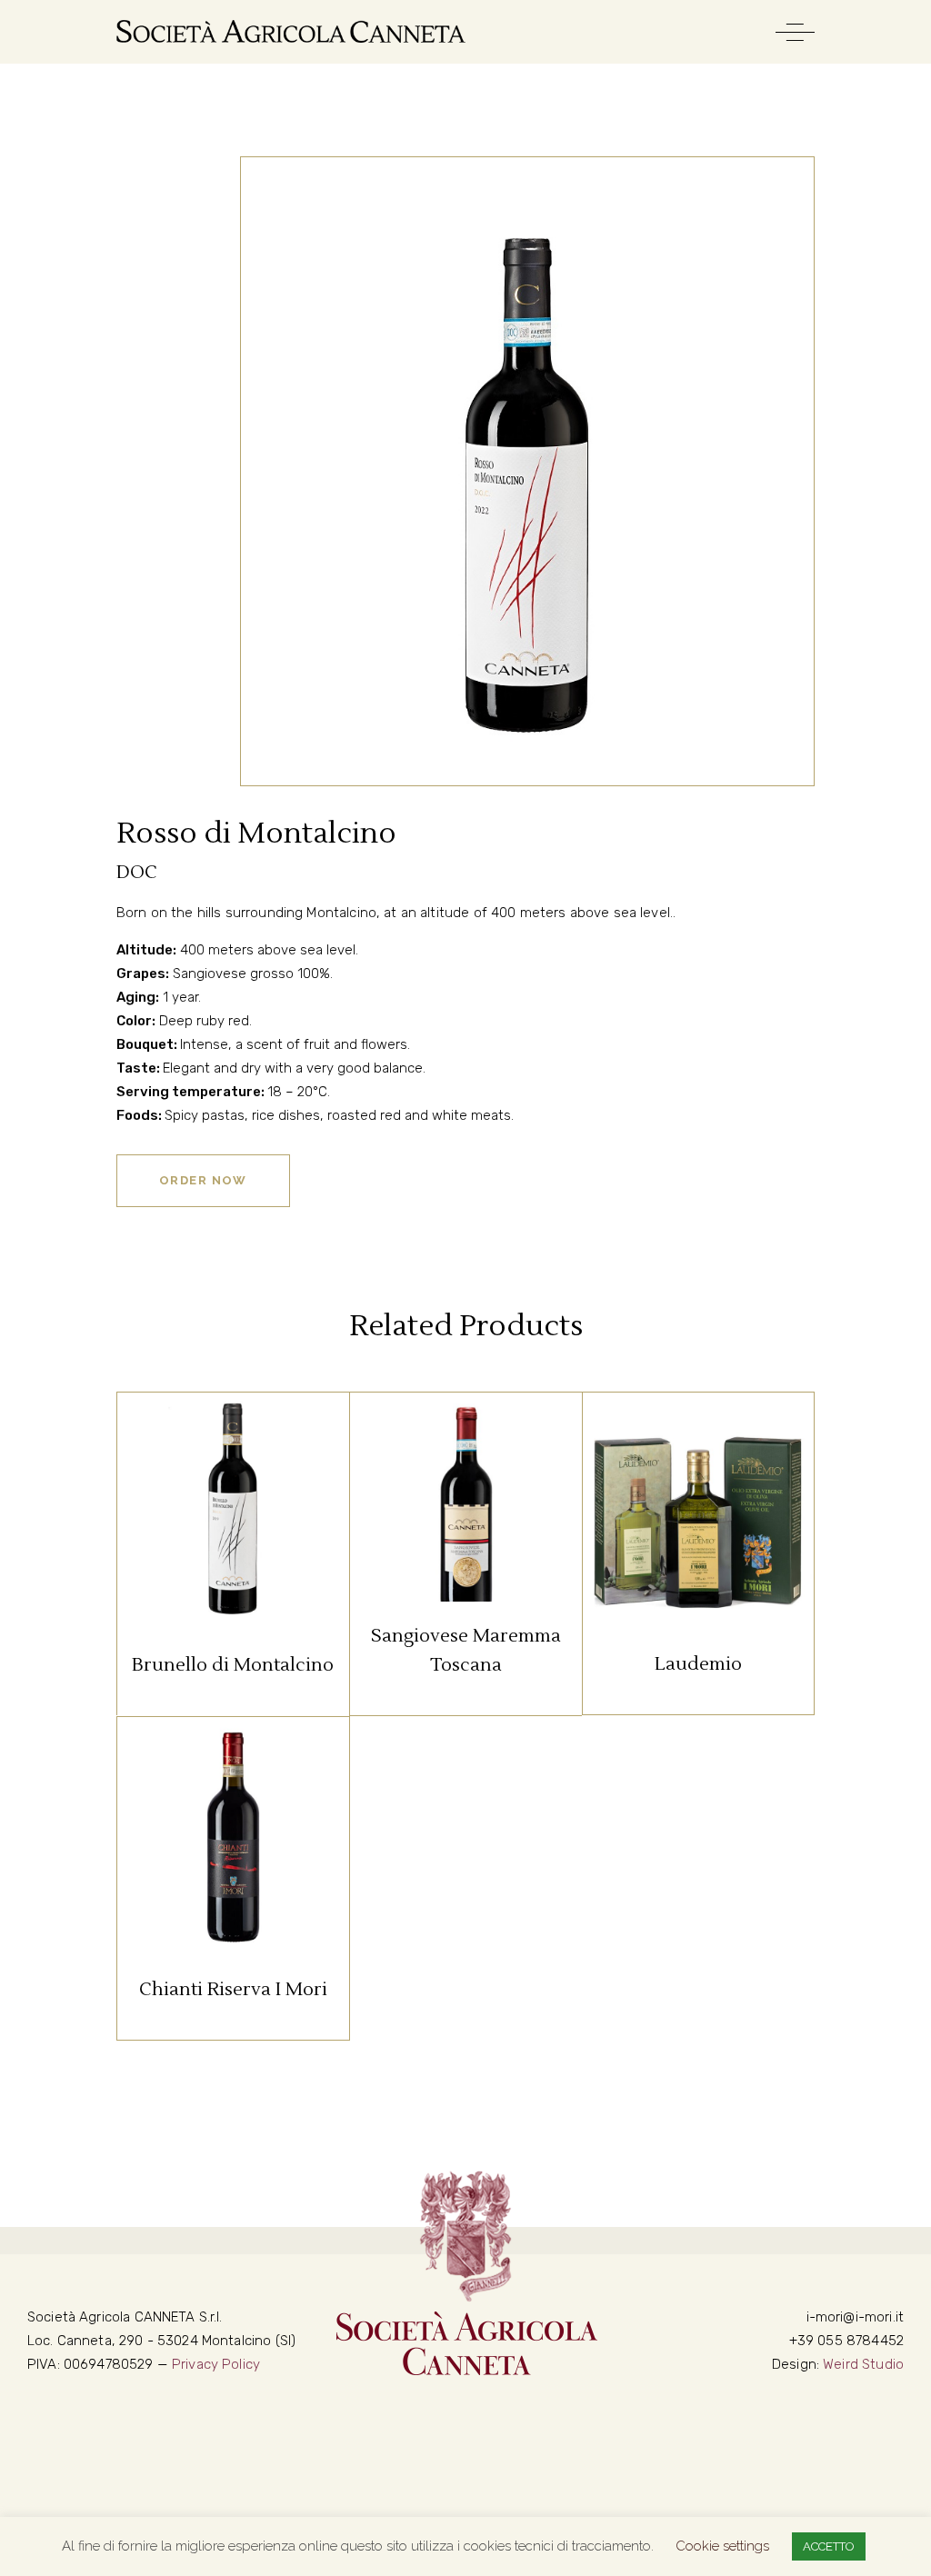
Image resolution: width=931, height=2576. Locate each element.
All (165, 1436)
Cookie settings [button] (722, 2546)
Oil (741, 1436)
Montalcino (233, 1436)
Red (301, 1436)
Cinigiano (465, 1436)
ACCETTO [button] (829, 2546)
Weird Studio (863, 2364)
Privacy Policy (216, 2364)
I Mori (700, 1436)
